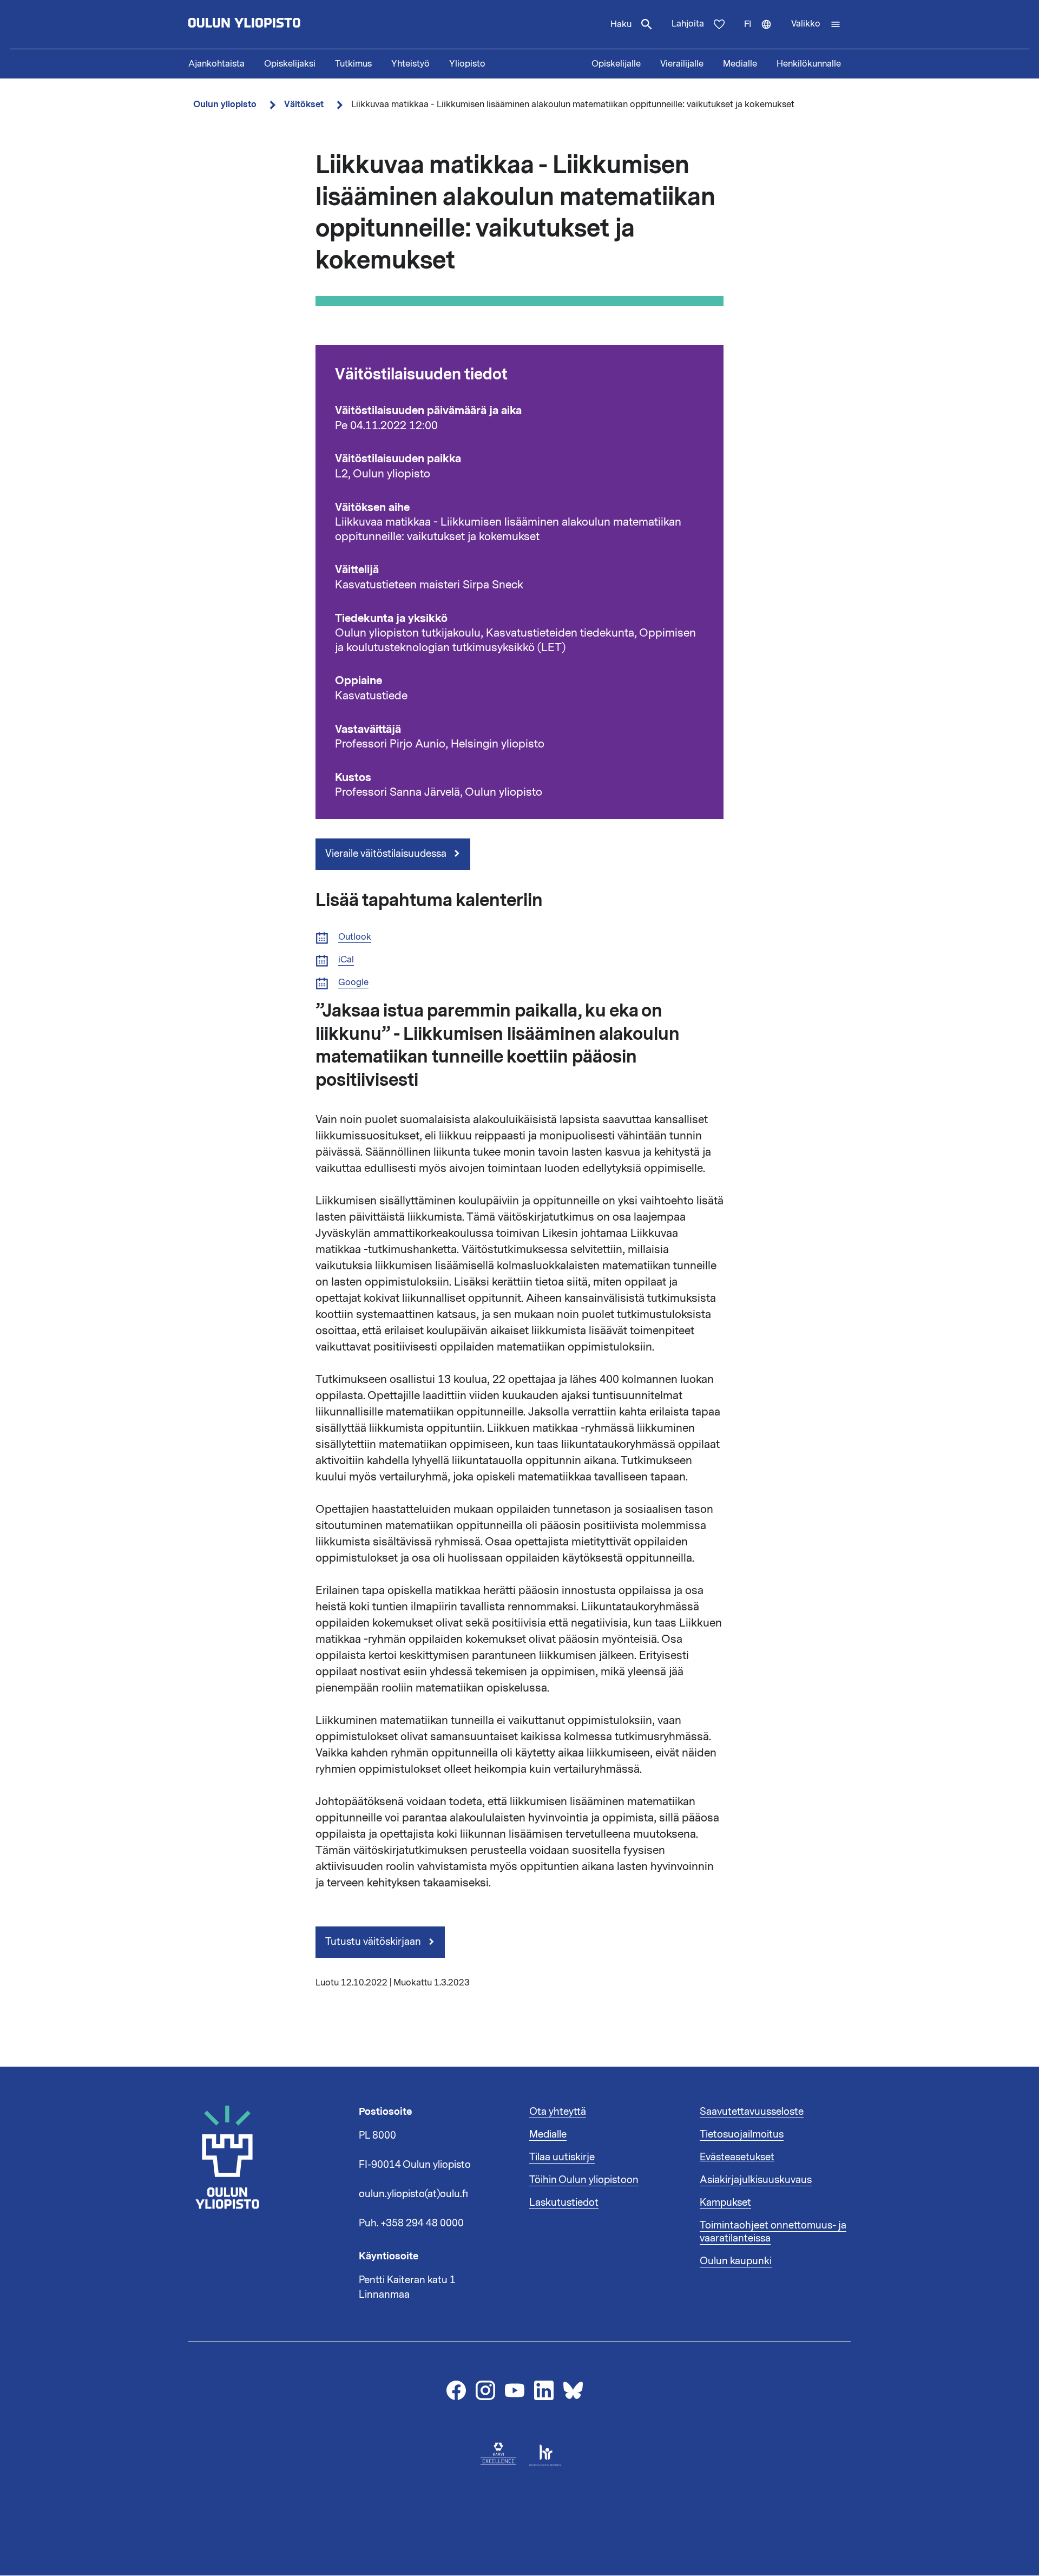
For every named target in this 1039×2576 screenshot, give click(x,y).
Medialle (740, 64)
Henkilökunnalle (809, 64)
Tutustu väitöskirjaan (374, 1942)
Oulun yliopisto (225, 104)
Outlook (355, 937)
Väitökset (304, 104)
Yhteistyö (410, 64)
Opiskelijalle (616, 64)
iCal (346, 960)
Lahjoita (688, 24)
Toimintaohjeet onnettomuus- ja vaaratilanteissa (773, 2232)
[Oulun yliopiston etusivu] (279, 24)
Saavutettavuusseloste (752, 2112)
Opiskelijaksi (290, 64)
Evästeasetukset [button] (737, 2157)
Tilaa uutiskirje (562, 2157)
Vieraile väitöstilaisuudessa (387, 854)
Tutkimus (353, 64)
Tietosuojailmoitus (742, 2134)
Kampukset (725, 2203)
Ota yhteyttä (558, 2112)
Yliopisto (467, 64)
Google (353, 983)
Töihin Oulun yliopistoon (584, 2180)
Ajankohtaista (216, 64)
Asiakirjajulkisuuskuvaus (756, 2180)
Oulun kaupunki (736, 2261)
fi (763, 34)
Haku (621, 24)
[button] (816, 24)
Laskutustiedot (564, 2203)
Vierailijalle (682, 64)
